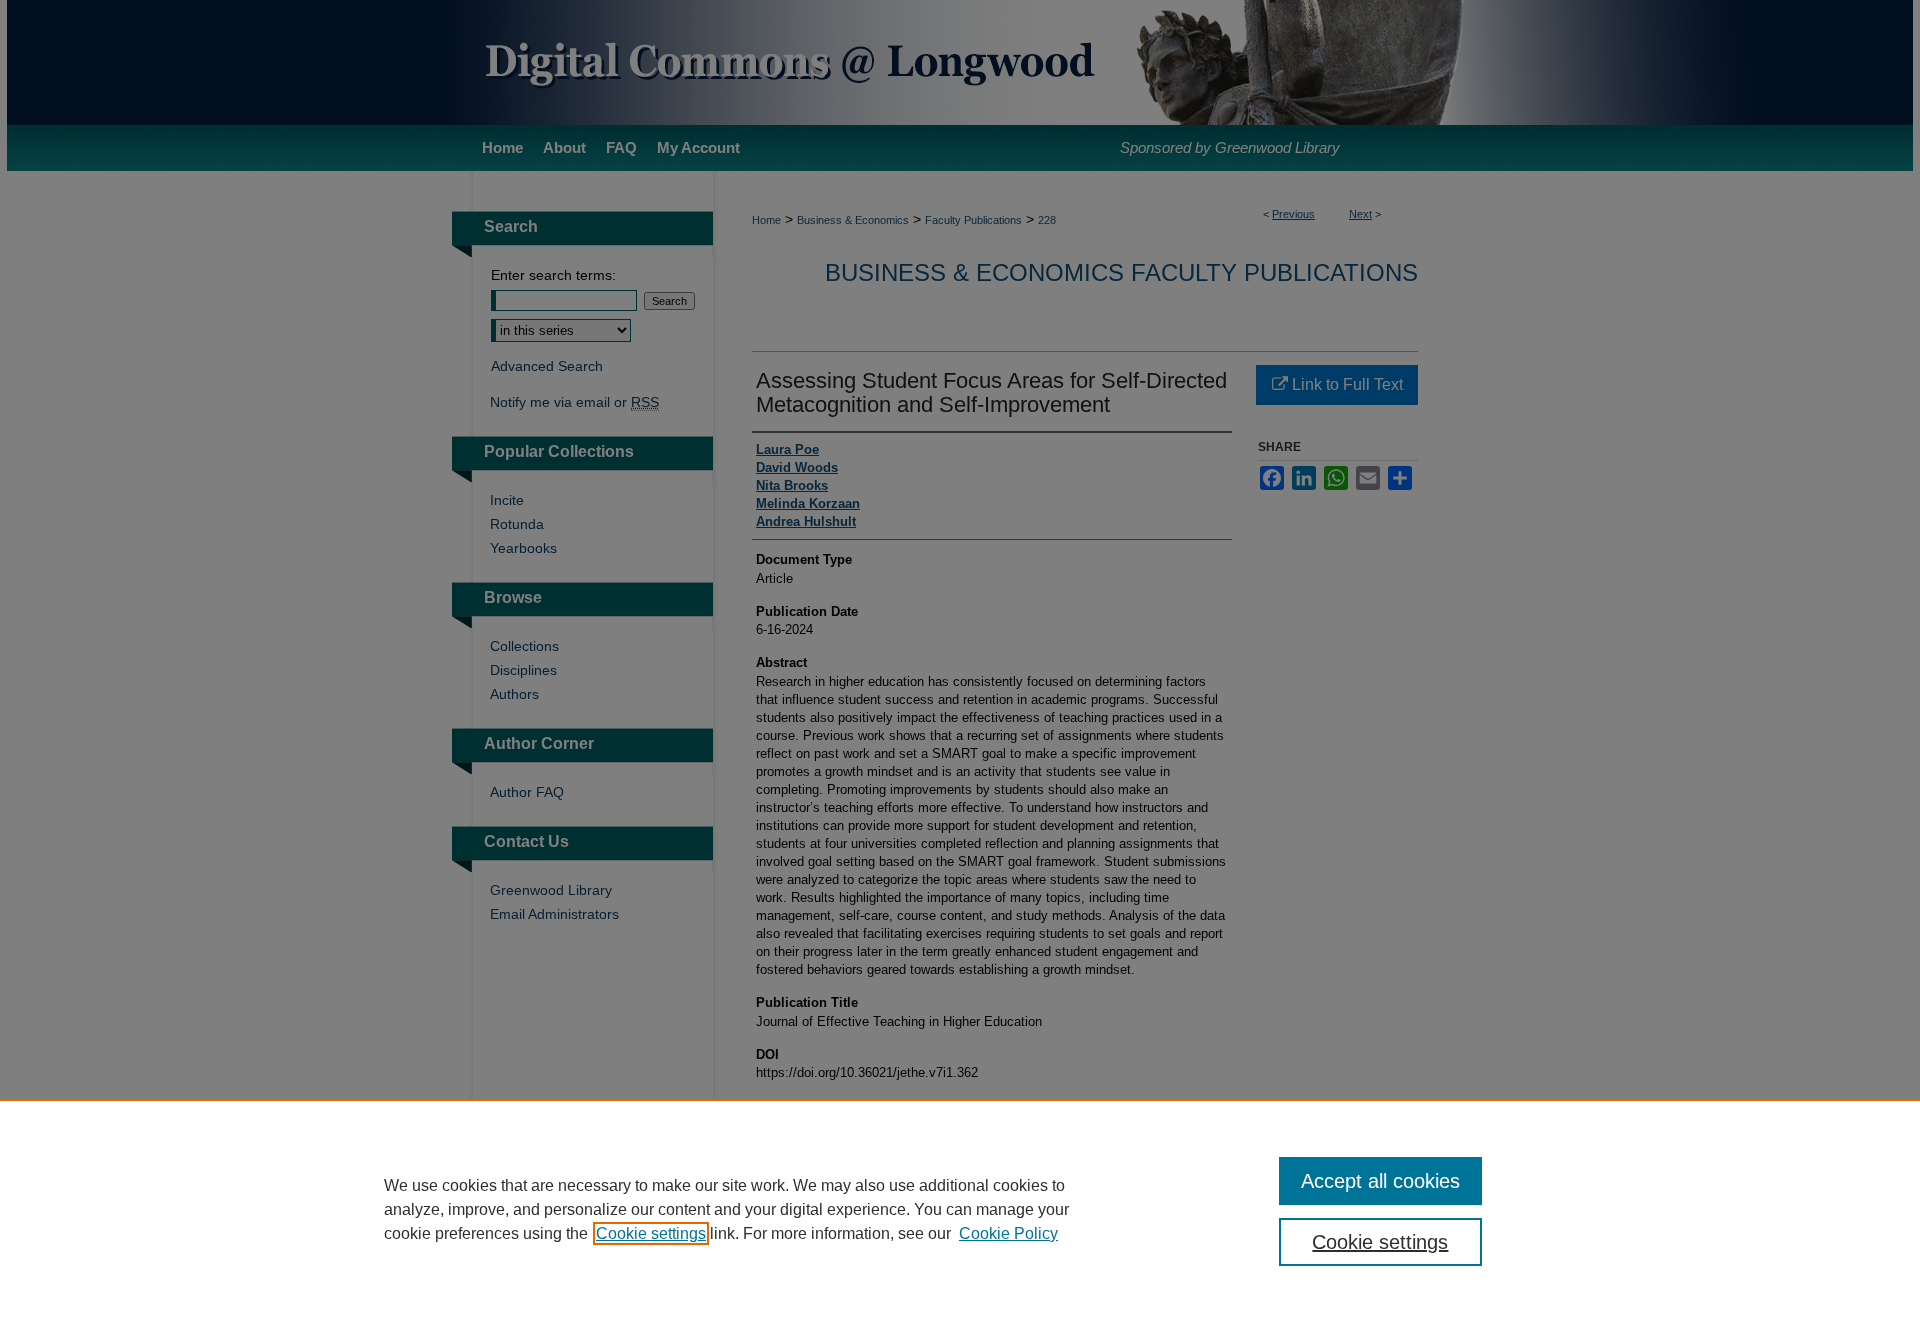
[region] (960, 1209)
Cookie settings (651, 1233)
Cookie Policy (1008, 1233)
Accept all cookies (1380, 1181)
